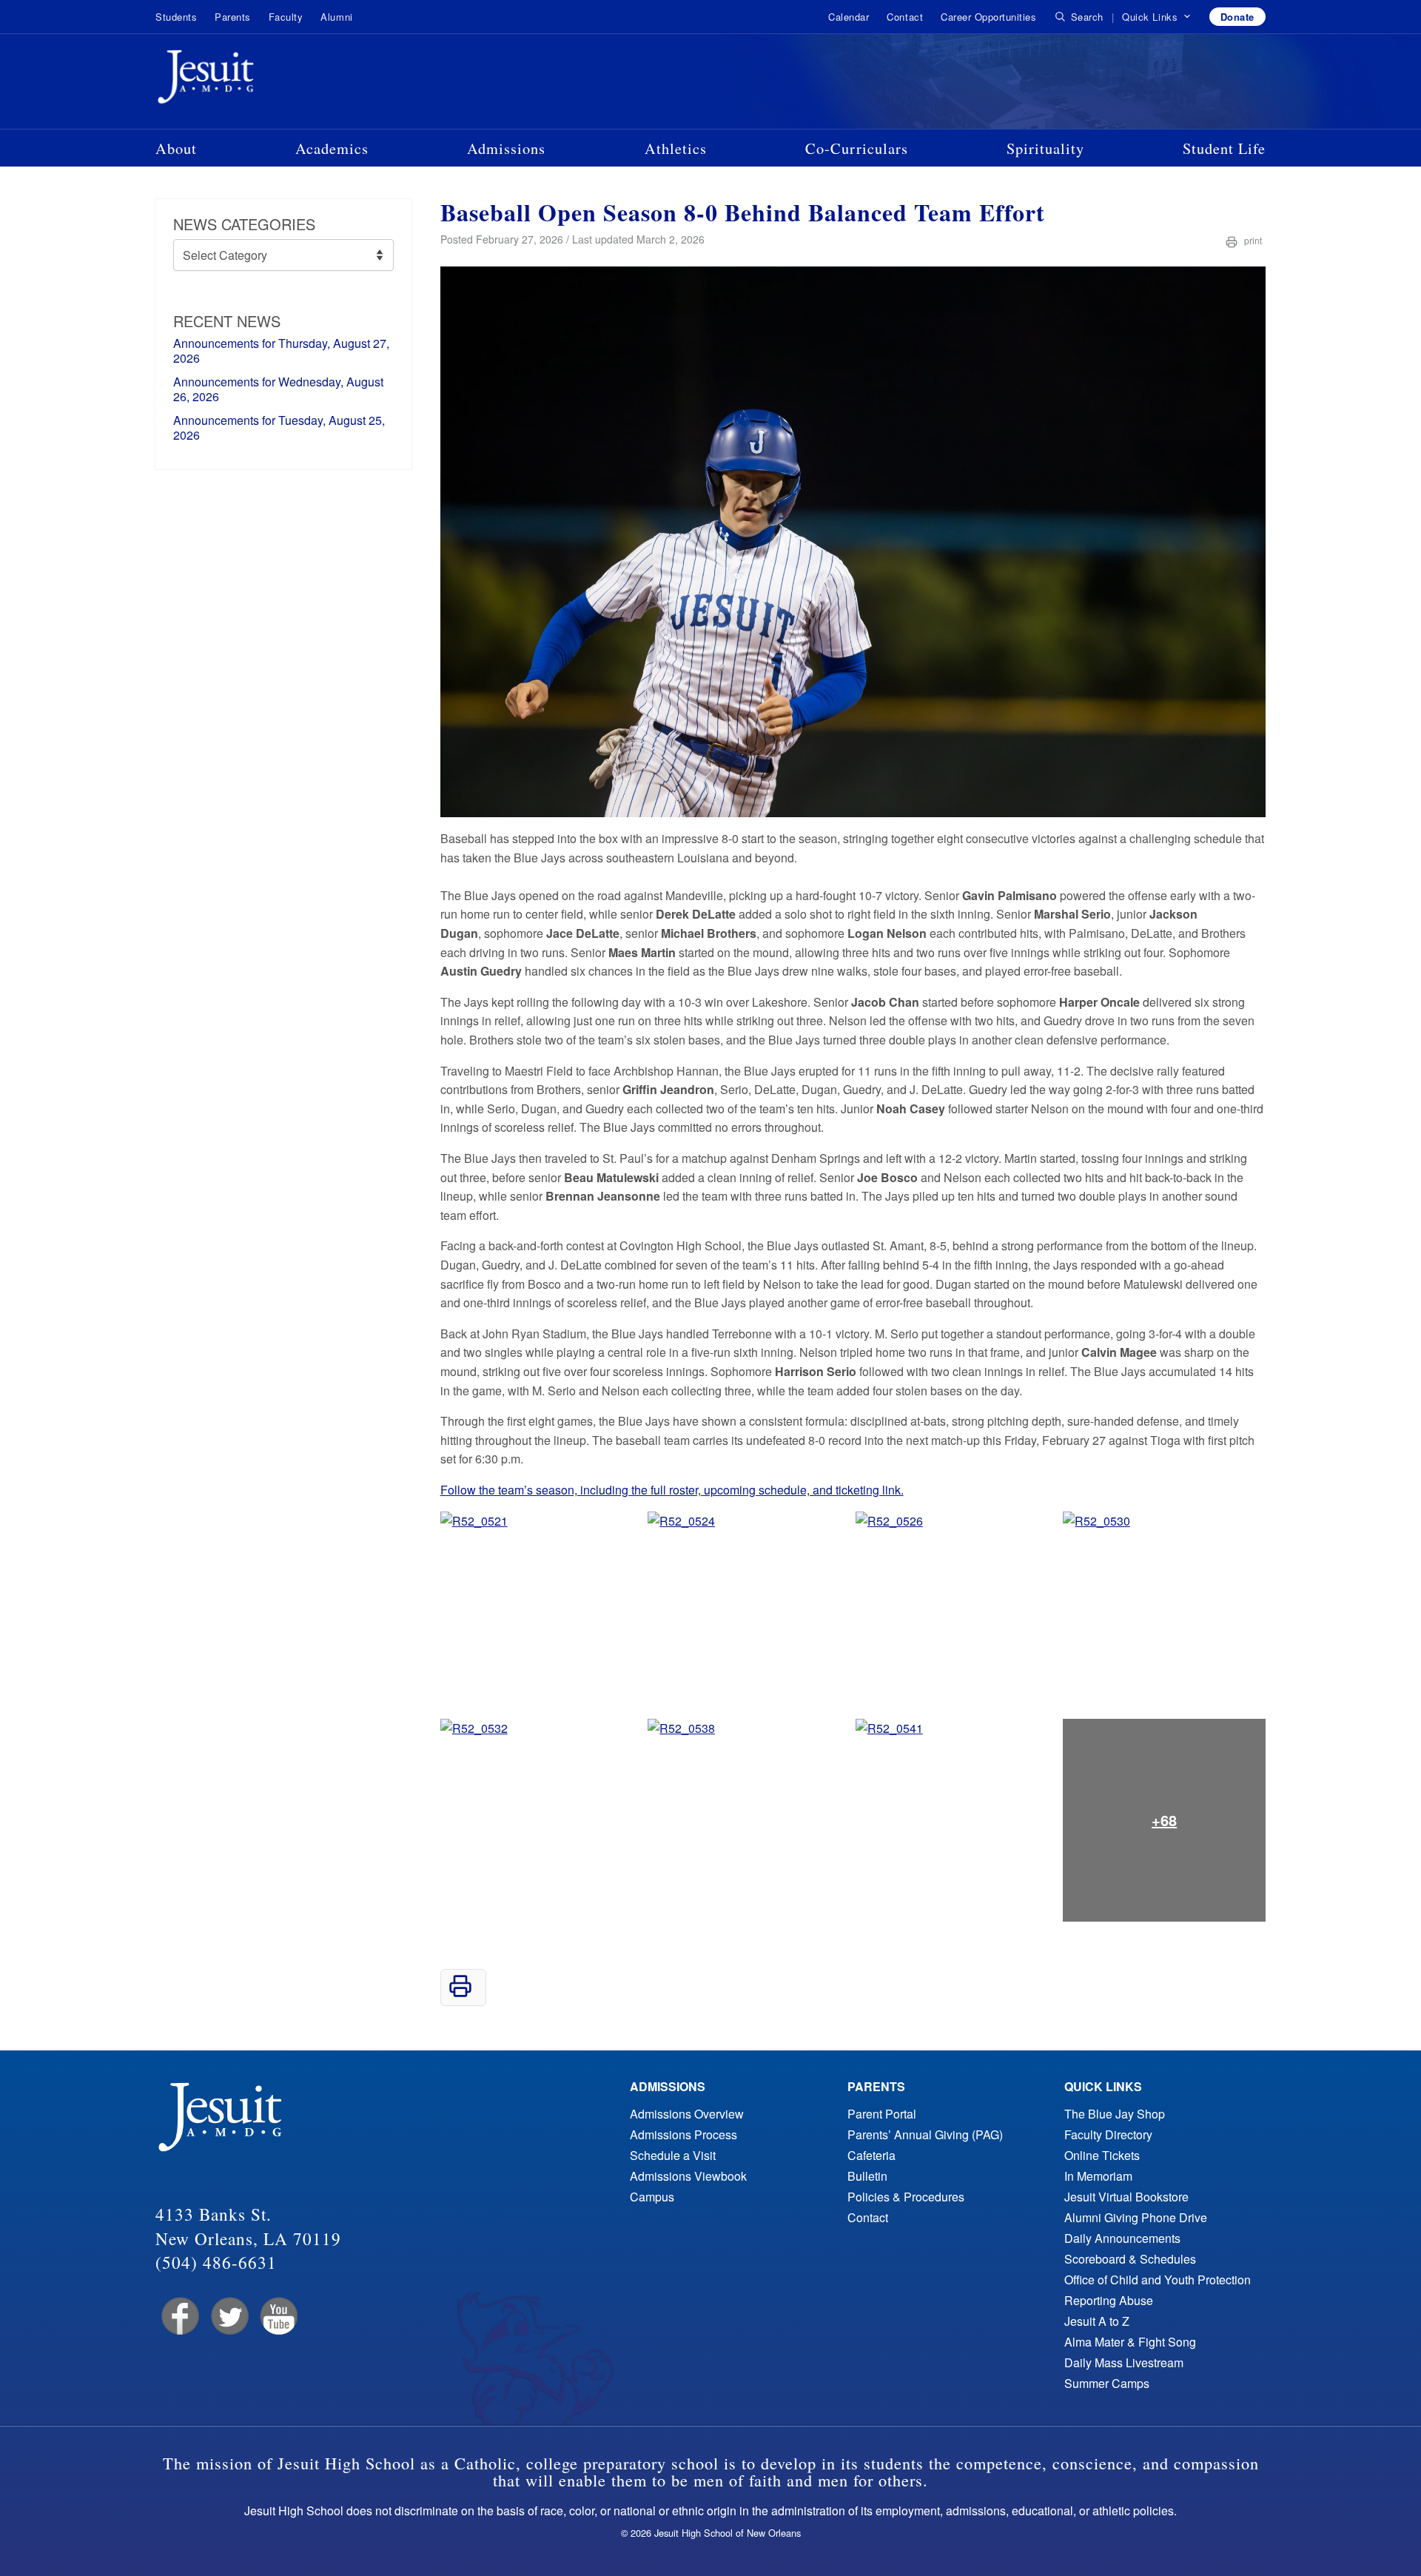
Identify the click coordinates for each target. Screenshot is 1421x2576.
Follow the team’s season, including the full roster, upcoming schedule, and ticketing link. (672, 1490)
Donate (1237, 17)
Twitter (228, 2317)
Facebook (179, 2317)
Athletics (676, 148)
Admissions (506, 148)
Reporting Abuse (1109, 2300)
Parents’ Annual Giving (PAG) (925, 2134)
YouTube (278, 2317)
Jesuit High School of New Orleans (259, 80)
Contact (905, 17)
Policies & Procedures (906, 2197)
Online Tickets (1102, 2155)
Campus (652, 2197)
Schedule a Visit (673, 2155)
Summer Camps (1107, 2383)
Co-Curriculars (857, 148)
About (176, 148)
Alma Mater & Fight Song (1130, 2342)
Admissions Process (683, 2134)
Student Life (1224, 148)
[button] (1156, 17)
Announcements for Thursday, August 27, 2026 (281, 350)
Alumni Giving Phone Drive (1136, 2217)
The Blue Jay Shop (1115, 2114)
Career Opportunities (988, 17)
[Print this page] (460, 1993)
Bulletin (867, 2176)
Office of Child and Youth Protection (1158, 2280)
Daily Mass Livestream (1124, 2362)
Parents (233, 17)
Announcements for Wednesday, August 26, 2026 (278, 389)
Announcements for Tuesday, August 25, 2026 (279, 427)
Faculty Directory (1108, 2134)
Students (176, 17)
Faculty (286, 17)
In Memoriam (1098, 2176)
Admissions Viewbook (688, 2176)
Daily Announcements (1122, 2238)
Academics (332, 148)
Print (1252, 240)
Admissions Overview (687, 2114)
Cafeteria (871, 2155)
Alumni (336, 17)
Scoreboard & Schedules (1130, 2259)
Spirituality (1045, 148)
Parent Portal (882, 2114)
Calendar (849, 17)
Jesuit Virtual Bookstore (1126, 2197)
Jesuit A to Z (1097, 2321)
